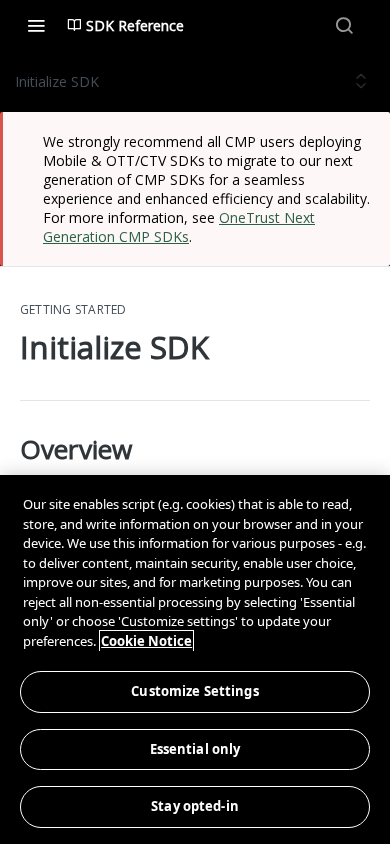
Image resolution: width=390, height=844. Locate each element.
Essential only (195, 749)
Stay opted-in (195, 806)
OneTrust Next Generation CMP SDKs (179, 227)
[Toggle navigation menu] (36, 25)
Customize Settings (194, 691)
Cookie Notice (146, 641)
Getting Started (73, 310)
